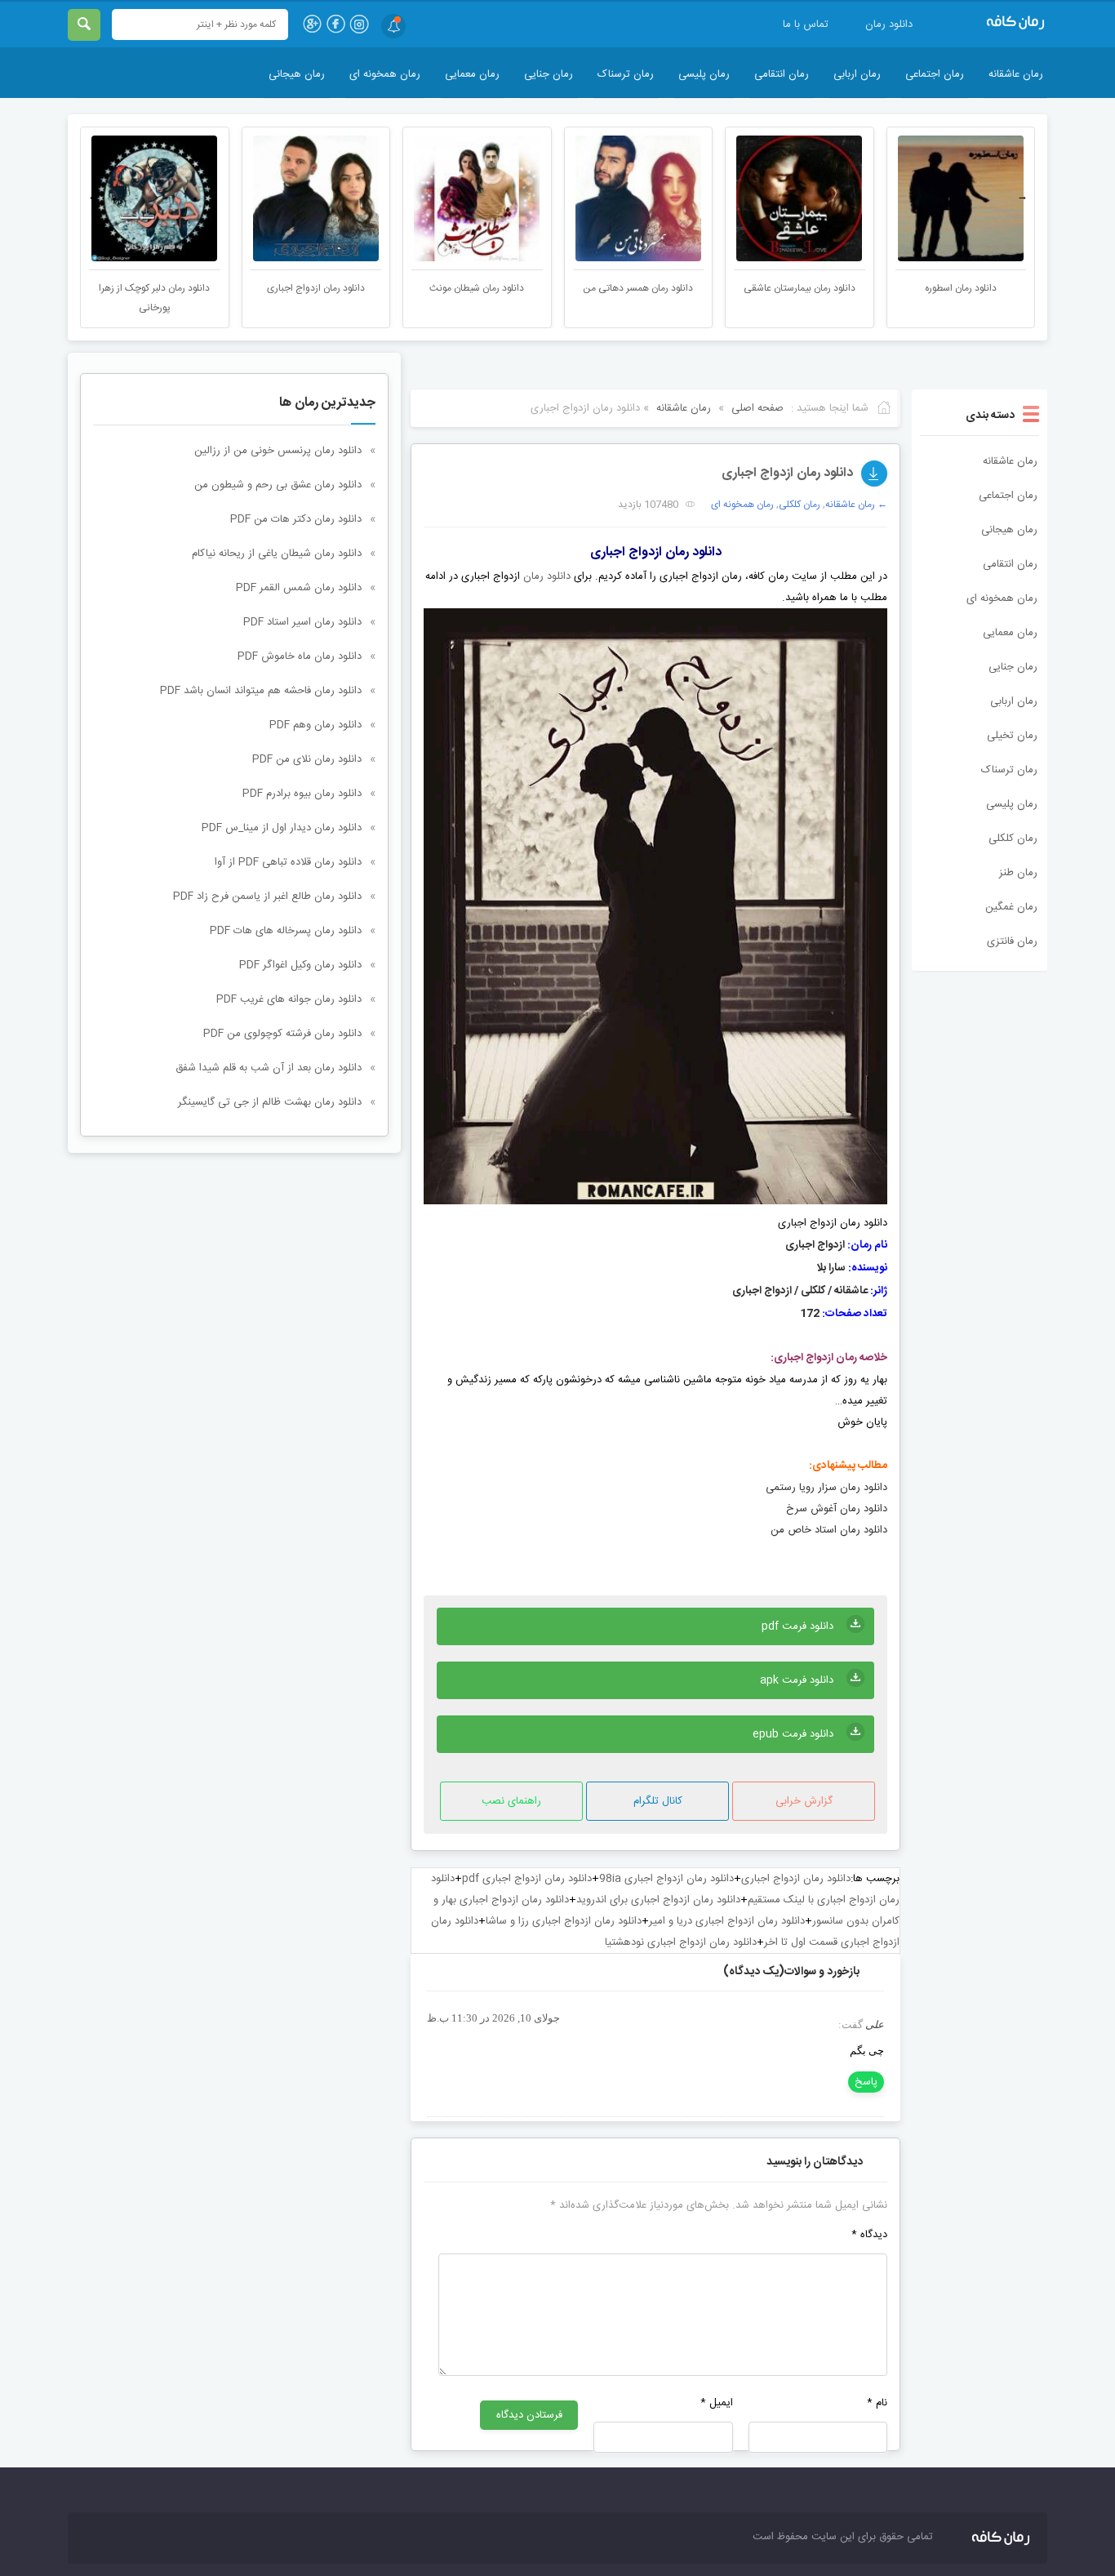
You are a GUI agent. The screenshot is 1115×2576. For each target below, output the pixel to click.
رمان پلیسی (704, 74)
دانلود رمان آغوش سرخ (837, 1509)
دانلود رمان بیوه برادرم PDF (302, 794)
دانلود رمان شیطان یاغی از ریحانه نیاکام (277, 554)
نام (877, 2403)
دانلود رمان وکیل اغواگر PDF (300, 965)
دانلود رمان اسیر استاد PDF (302, 622)
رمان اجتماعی (935, 74)
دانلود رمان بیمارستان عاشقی (961, 288)
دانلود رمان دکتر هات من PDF (296, 519)
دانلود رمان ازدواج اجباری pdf (527, 1879)
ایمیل (716, 2403)
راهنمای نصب (511, 1801)
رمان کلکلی (1013, 839)
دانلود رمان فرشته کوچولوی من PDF (282, 1034)
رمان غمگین (1011, 907)
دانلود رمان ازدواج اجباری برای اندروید (658, 1900)
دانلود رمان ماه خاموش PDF (300, 656)
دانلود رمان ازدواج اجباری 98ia (666, 1879)
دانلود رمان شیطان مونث (638, 288)
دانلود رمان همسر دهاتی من (800, 288)
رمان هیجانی (297, 74)
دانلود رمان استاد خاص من (829, 1530)
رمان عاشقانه (1016, 74)
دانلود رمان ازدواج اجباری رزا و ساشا (564, 1921)
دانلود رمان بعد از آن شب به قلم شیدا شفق (269, 1068)
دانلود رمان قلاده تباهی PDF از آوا (288, 862)
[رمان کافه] (998, 23)
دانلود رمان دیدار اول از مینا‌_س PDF (282, 828)
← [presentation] (93, 197)
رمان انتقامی (782, 74)
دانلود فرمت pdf (797, 1626)
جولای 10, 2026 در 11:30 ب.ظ (493, 2018)
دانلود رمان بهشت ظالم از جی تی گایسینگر (270, 1102)
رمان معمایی (472, 74)
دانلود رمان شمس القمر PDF (299, 588)
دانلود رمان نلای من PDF (307, 759)
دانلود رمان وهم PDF (315, 725)
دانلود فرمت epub (793, 1734)
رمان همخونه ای (385, 74)
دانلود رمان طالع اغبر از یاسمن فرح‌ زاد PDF (267, 896)
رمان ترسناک (626, 74)
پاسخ (866, 2082)
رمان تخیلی (1012, 736)
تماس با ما (806, 24)
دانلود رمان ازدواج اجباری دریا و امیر (727, 1921)
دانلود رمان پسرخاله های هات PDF (286, 931)
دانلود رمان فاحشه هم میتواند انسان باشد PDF (261, 691)
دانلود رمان (889, 24)
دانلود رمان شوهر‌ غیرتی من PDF (155, 288)
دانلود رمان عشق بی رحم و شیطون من (278, 485)
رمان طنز (1018, 873)
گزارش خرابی (804, 1801)
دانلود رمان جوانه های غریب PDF (289, 999)
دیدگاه (869, 2235)
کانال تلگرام (658, 1801)
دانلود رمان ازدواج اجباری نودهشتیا (681, 1942)
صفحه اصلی (757, 408)
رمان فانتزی (1012, 941)
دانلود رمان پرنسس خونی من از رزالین (278, 451)
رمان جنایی (549, 74)
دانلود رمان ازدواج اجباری (478, 288)
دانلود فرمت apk (797, 1680)
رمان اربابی (857, 74)
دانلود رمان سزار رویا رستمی (826, 1488)
